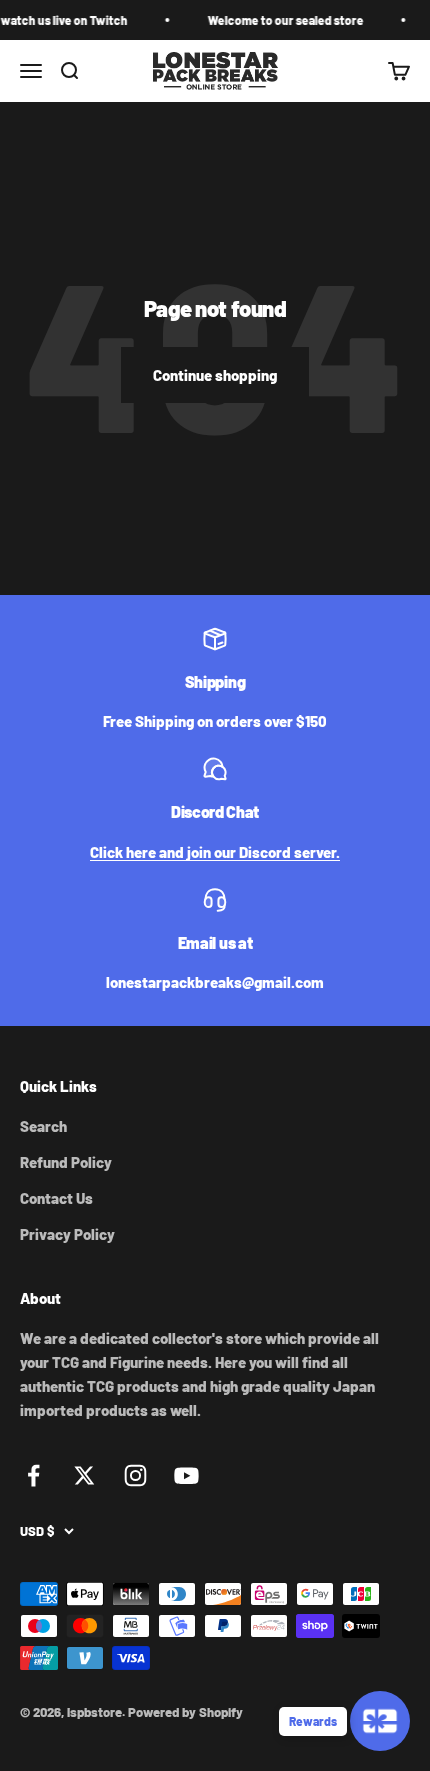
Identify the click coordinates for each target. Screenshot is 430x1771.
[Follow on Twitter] (84, 1475)
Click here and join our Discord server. (215, 852)
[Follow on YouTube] (186, 1475)
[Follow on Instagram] (135, 1475)
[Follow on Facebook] (33, 1475)
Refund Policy (66, 1162)
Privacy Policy (67, 1234)
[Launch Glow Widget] (380, 1721)
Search (43, 1126)
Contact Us (56, 1198)
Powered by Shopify (185, 1712)
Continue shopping (215, 375)
